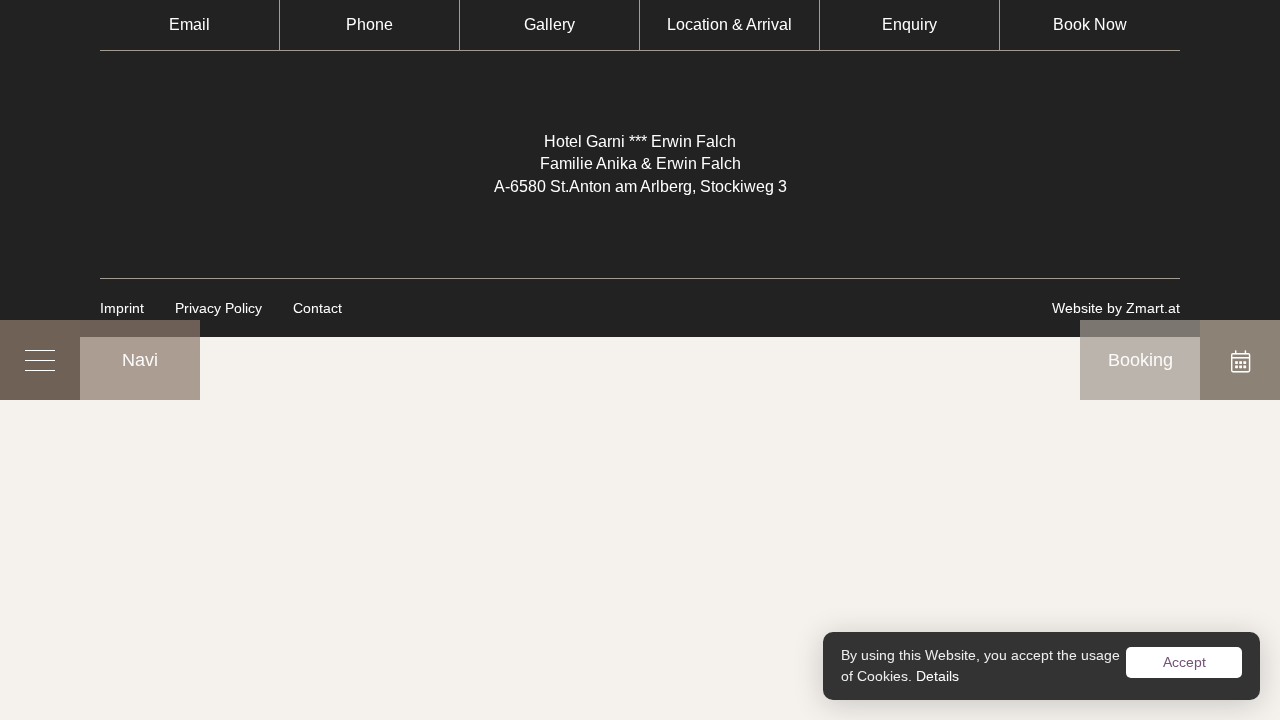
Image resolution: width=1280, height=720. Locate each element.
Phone (369, 24)
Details (937, 676)
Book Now (1090, 24)
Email (189, 24)
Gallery (549, 24)
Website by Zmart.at (1116, 308)
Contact (317, 308)
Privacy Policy (218, 308)
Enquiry (909, 24)
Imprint (122, 308)
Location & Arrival (729, 24)
